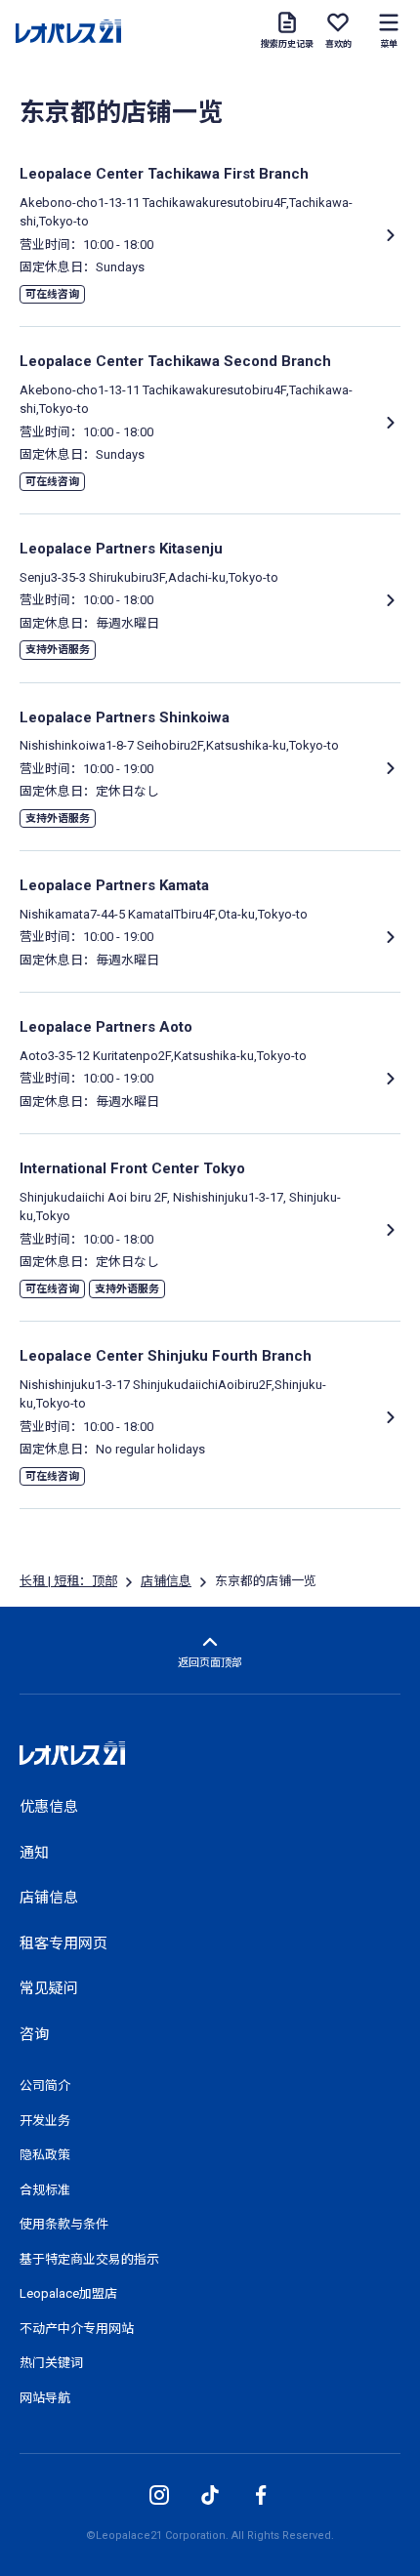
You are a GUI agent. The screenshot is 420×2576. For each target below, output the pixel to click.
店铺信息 (166, 1581)
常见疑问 (49, 1988)
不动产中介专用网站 (77, 2329)
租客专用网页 (63, 1943)
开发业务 (45, 2121)
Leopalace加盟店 (68, 2293)
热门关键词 (51, 2363)
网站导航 (45, 2398)
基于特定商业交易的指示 (89, 2259)
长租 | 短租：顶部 (68, 1581)
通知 (34, 1853)
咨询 (34, 2034)
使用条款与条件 (64, 2224)
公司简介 (45, 2085)
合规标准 (45, 2190)
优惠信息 (49, 1807)
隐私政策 (45, 2155)
